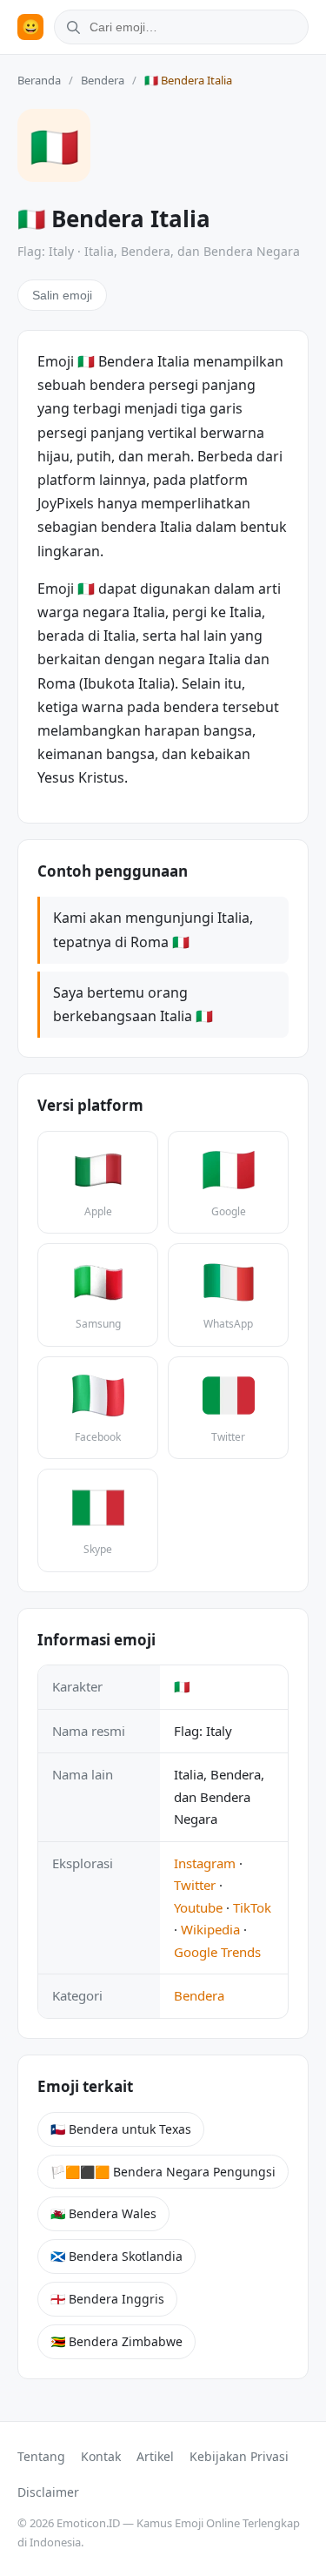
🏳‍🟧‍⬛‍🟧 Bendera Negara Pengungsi (163, 2172)
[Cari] (70, 27)
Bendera (103, 80)
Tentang (41, 2456)
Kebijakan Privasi (239, 2456)
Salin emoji (62, 295)
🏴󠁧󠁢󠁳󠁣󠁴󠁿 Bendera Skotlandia (116, 2256)
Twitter (195, 1885)
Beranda (39, 80)
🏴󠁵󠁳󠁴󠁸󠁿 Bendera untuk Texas (121, 2129)
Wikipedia (210, 1929)
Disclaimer (48, 2492)
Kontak (101, 2456)
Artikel (155, 2456)
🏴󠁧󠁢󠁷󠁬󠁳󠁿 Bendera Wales (103, 2213)
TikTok (252, 1907)
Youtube (198, 1907)
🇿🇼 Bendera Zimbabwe (116, 2341)
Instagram (205, 1863)
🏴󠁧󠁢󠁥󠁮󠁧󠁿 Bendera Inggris (107, 2299)
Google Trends (217, 1952)
